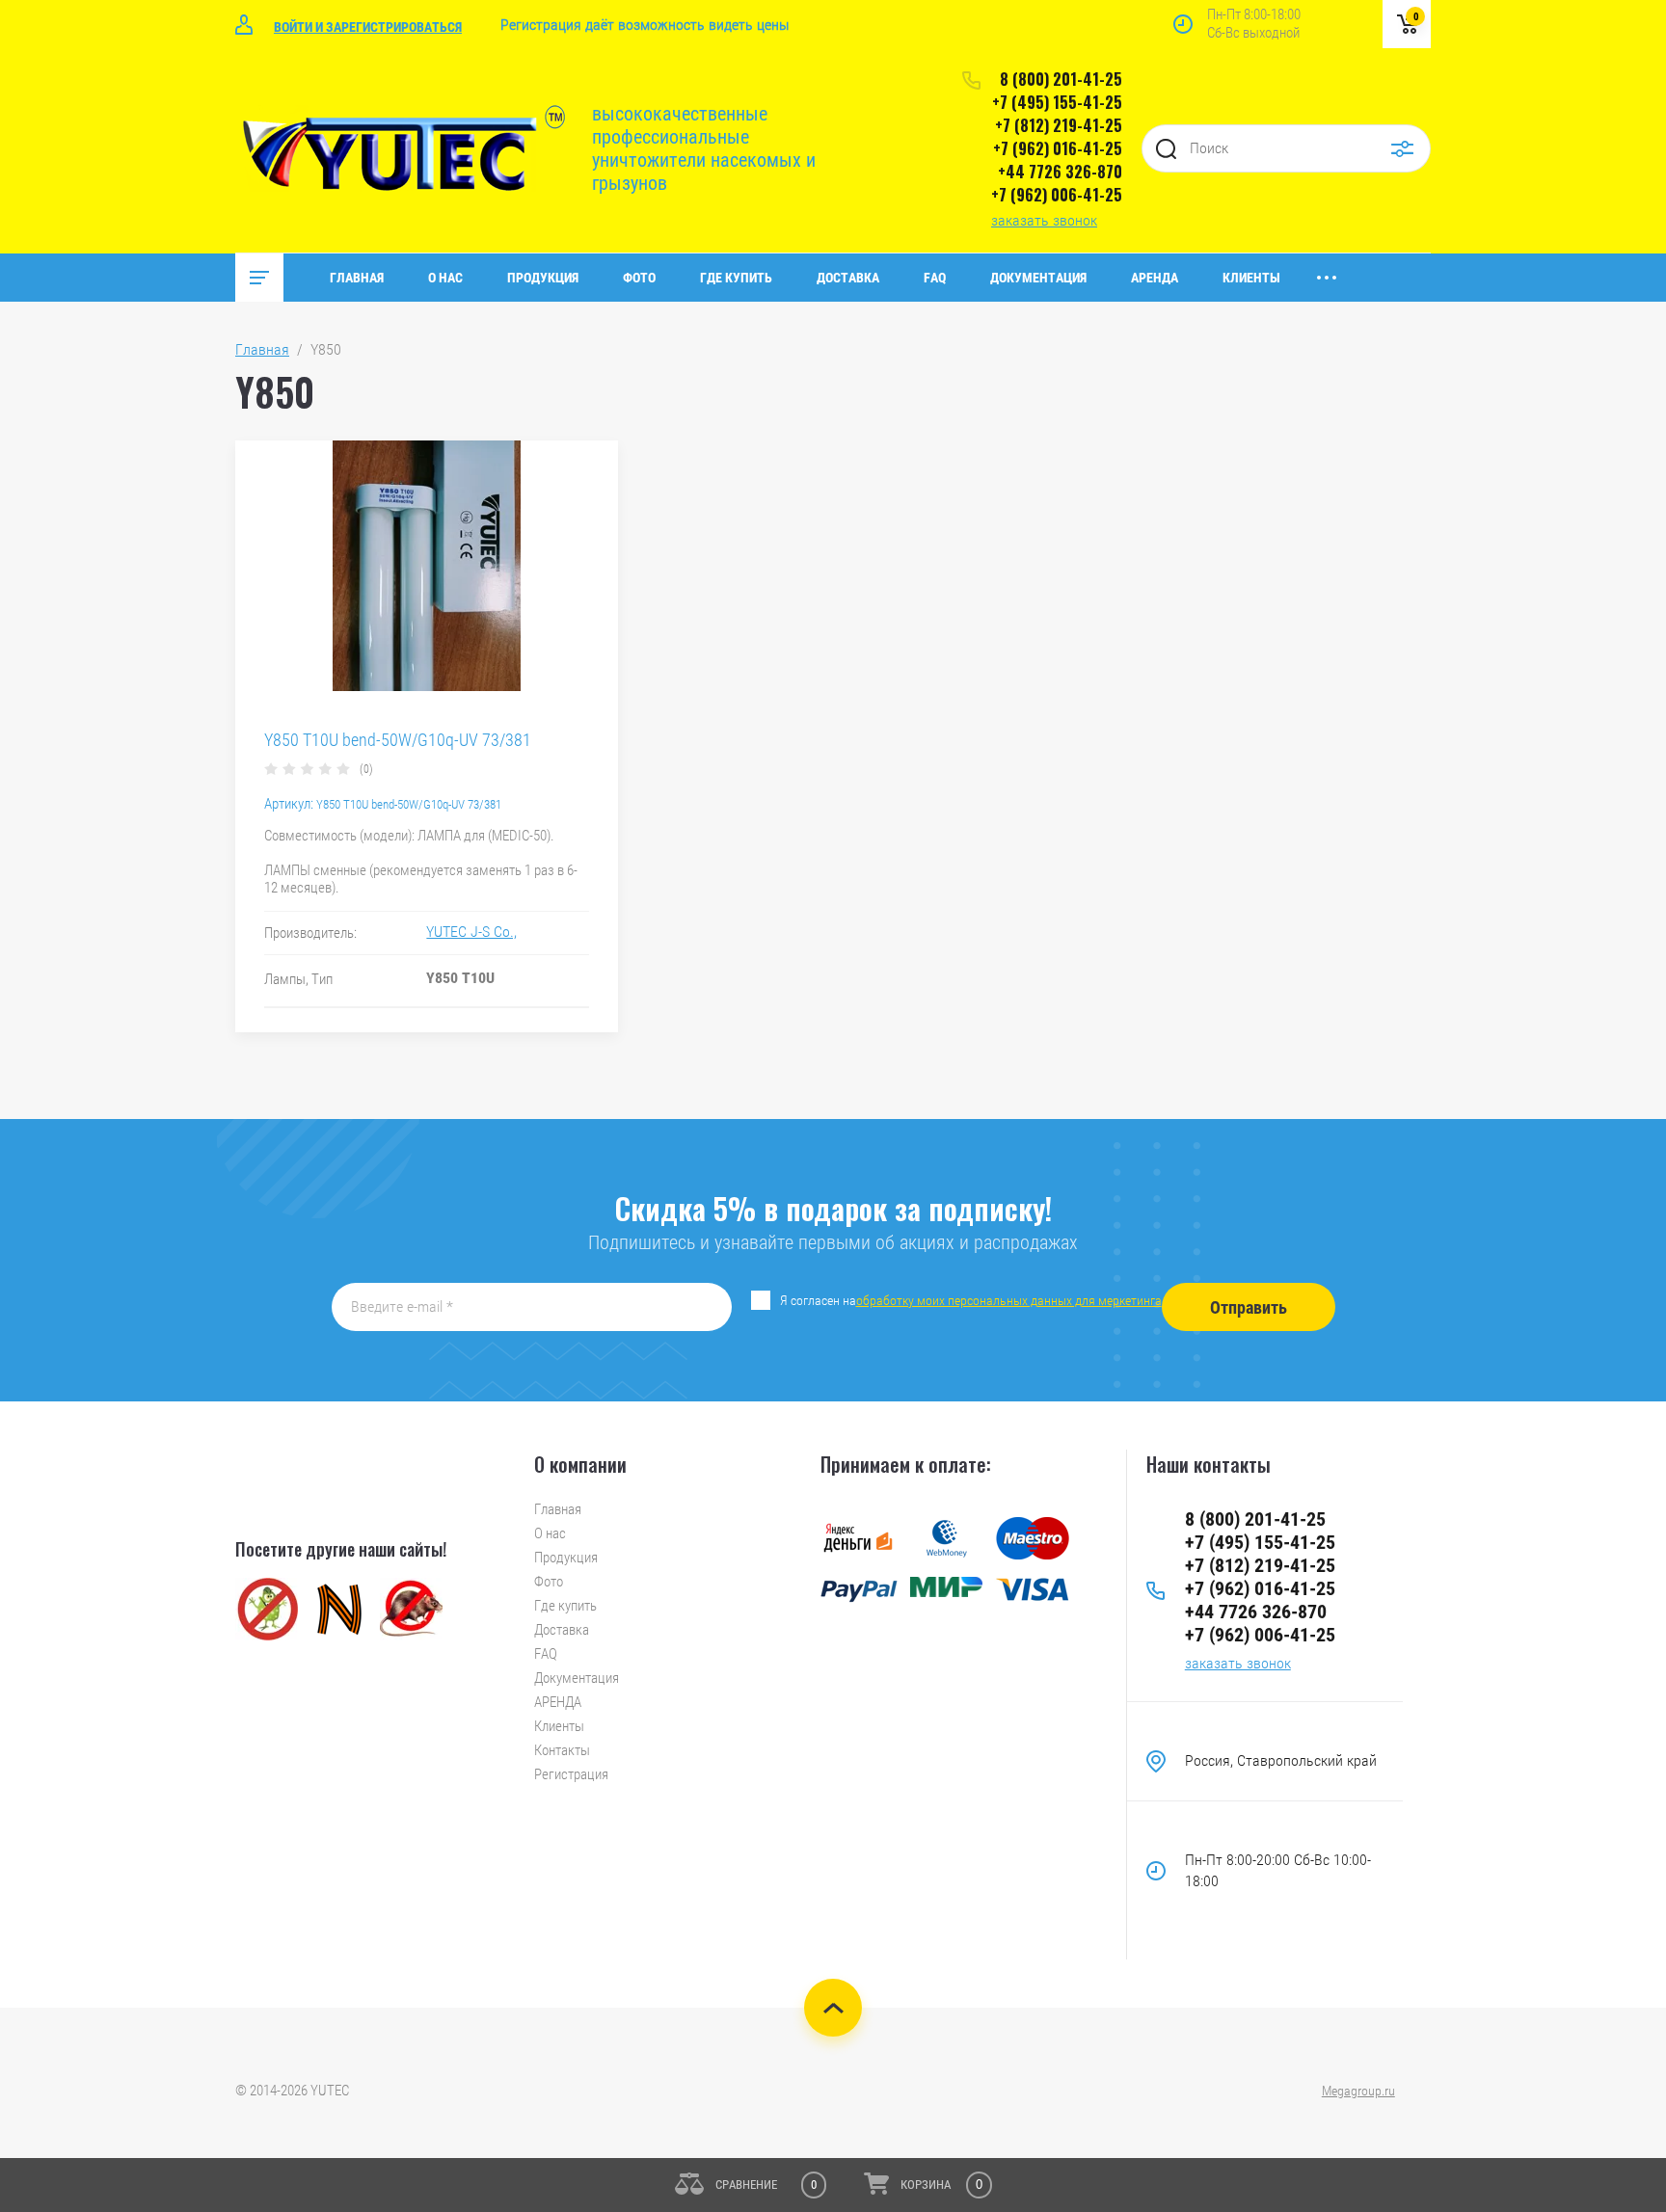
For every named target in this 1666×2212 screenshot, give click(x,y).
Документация (1038, 278)
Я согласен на (971, 1300)
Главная (357, 278)
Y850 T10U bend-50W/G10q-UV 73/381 (398, 740)
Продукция (543, 278)
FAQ (935, 278)
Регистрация (571, 1774)
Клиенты (1251, 278)
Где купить (736, 278)
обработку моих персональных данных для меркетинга (1009, 1300)
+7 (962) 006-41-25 (1057, 195)
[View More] (1327, 278)
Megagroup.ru (1358, 2091)
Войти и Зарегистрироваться (368, 27)
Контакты (562, 1750)
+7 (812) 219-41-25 (1059, 125)
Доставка (848, 278)
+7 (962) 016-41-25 (1058, 148)
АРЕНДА (1155, 278)
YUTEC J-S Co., (471, 932)
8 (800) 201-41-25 (1061, 79)
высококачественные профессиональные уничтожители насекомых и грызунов (704, 148)
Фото (639, 278)
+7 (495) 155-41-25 (1057, 102)
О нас (445, 278)
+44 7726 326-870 (1060, 172)
